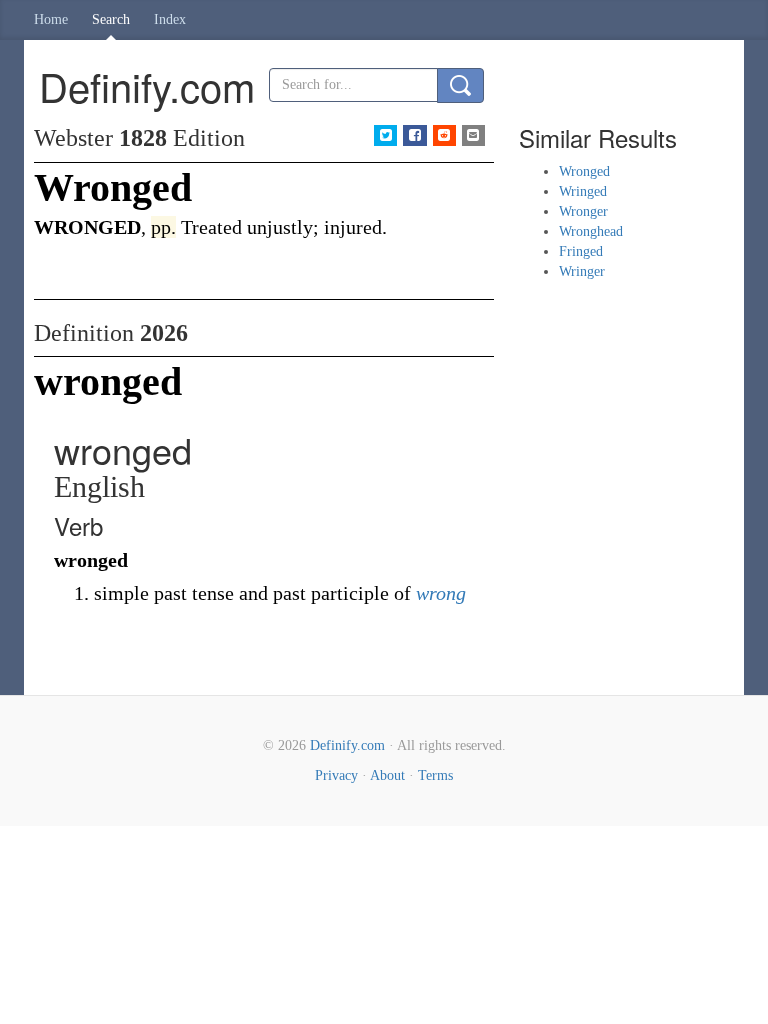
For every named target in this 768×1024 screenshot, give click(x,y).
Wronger (583, 211)
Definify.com (347, 745)
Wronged (584, 171)
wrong (441, 593)
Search (111, 19)
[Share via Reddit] (444, 135)
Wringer (582, 271)
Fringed (581, 251)
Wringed (583, 191)
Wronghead (591, 231)
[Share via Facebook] (414, 135)
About (387, 775)
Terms (435, 775)
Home (51, 19)
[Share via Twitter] (385, 135)
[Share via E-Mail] (473, 135)
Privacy (336, 775)
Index (170, 19)
